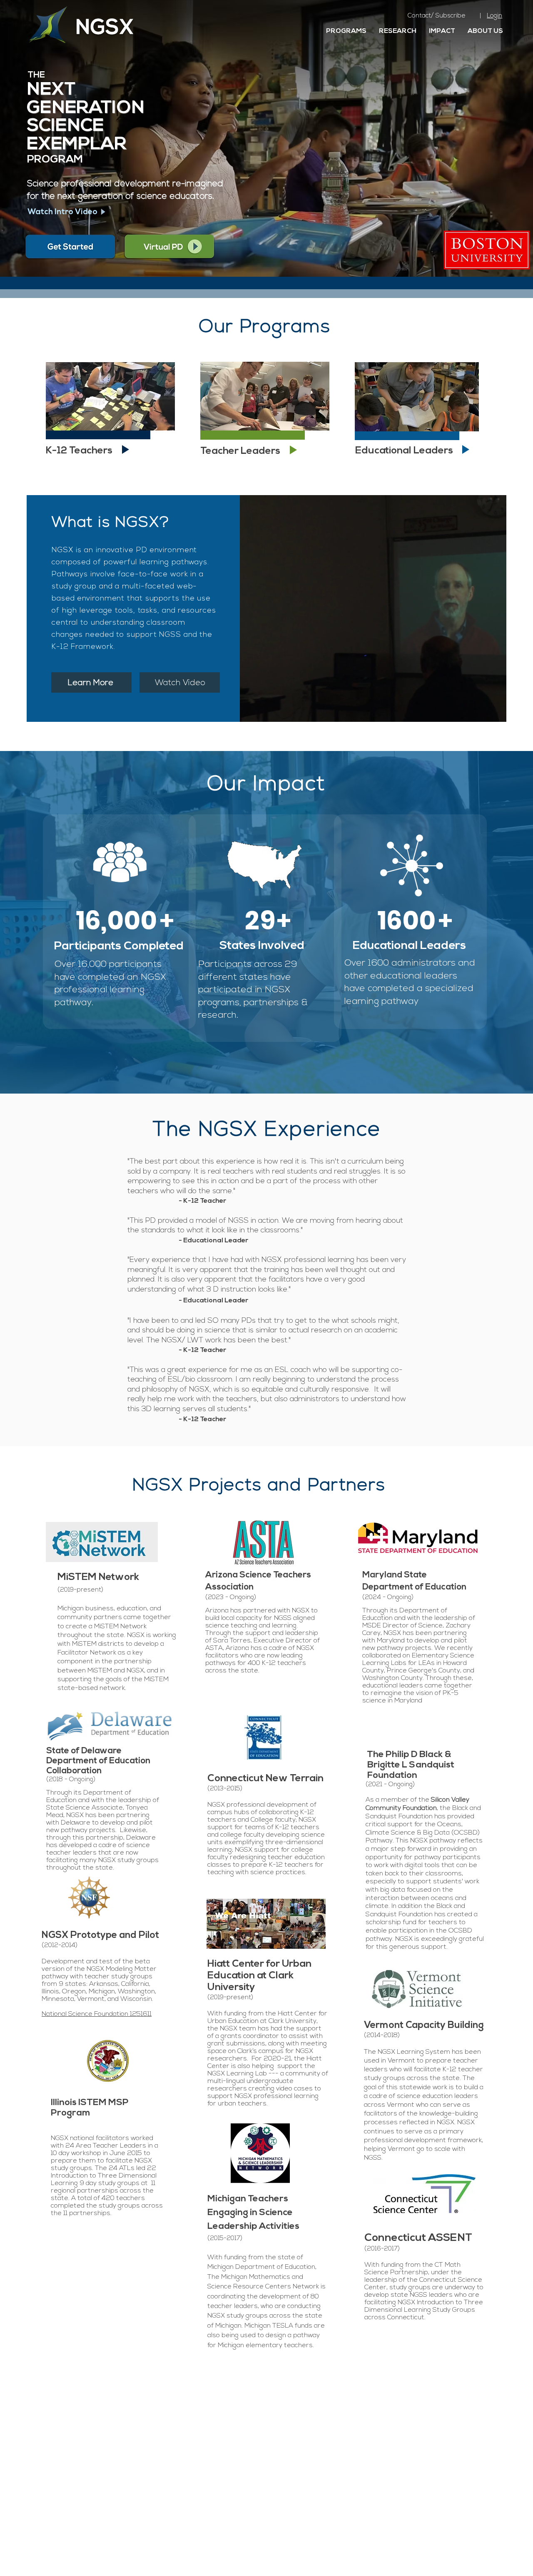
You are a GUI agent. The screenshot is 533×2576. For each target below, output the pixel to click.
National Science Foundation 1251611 (97, 2014)
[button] (63, 212)
